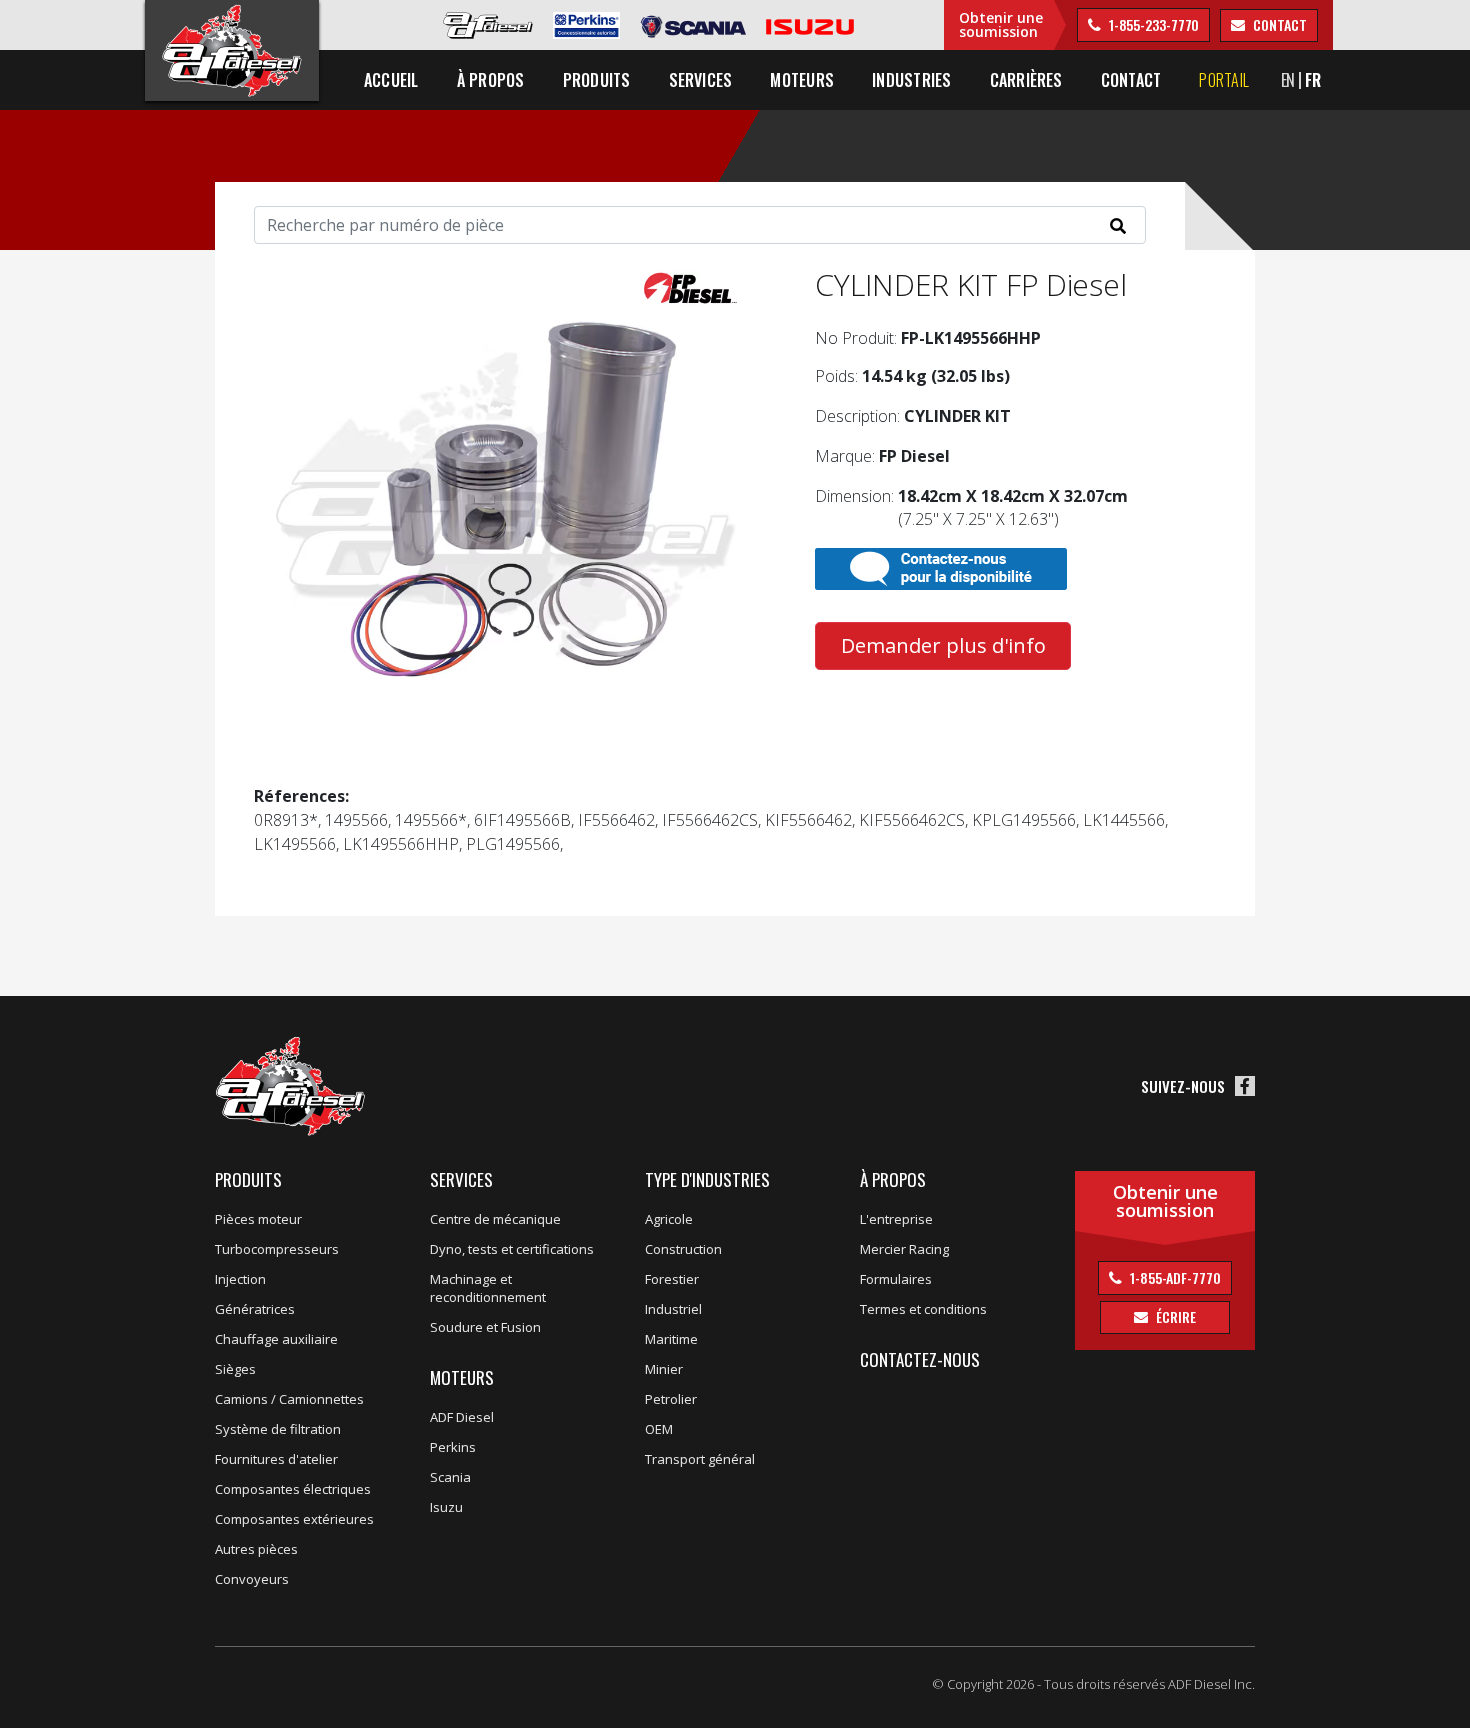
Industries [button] (911, 80)
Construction (683, 1249)
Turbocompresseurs (277, 1249)
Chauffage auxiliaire (276, 1339)
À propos (893, 1179)
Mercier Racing (904, 1249)
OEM (659, 1429)
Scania (450, 1477)
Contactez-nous (920, 1359)
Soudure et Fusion (485, 1327)
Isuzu (446, 1507)
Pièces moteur (258, 1219)
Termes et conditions (923, 1309)
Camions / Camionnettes (289, 1399)
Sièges (235, 1369)
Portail (1224, 80)
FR (1313, 80)
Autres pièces (256, 1549)
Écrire (1174, 1316)
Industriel (673, 1309)
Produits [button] (597, 80)
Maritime (671, 1339)
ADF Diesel (462, 1417)
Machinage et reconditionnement (488, 1288)
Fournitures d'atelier (276, 1459)
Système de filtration (278, 1429)
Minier (664, 1369)
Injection (240, 1279)
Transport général (700, 1459)
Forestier (672, 1279)
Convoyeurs (252, 1579)
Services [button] (701, 80)
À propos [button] (491, 80)
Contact (1131, 80)
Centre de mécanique (495, 1219)
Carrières (1026, 80)
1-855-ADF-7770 (1174, 1277)
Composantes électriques (293, 1489)
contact (1278, 24)
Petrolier (671, 1399)
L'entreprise (896, 1219)
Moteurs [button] (802, 80)
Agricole (669, 1219)
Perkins (453, 1447)
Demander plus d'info (943, 645)
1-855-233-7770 (1153, 24)
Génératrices (255, 1309)
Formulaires (896, 1279)
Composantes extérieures (294, 1519)
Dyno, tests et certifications (512, 1249)
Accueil (391, 80)
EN (1288, 80)
